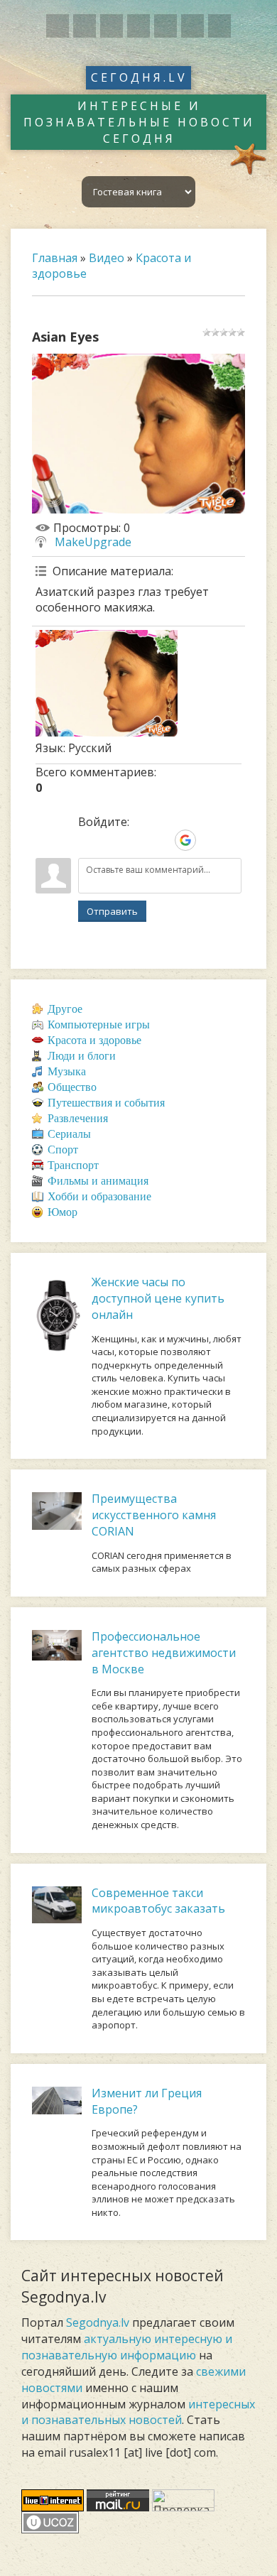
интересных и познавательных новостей (138, 2412)
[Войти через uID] (89, 840)
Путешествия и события (106, 1103)
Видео (107, 258)
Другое (65, 1009)
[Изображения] (107, 683)
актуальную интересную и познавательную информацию (127, 2347)
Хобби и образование (99, 1196)
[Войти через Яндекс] (161, 840)
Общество (72, 1087)
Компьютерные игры (99, 1025)
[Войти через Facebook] (137, 840)
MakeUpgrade (93, 542)
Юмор (63, 1212)
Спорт (63, 1150)
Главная (55, 258)
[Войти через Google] (185, 840)
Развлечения (78, 1118)
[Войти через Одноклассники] (210, 840)
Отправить (112, 911)
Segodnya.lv (98, 2322)
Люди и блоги (82, 1056)
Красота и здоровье (94, 1040)
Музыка (67, 1071)
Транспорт (73, 1165)
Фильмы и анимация (98, 1181)
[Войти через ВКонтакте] (113, 840)
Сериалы (69, 1134)
